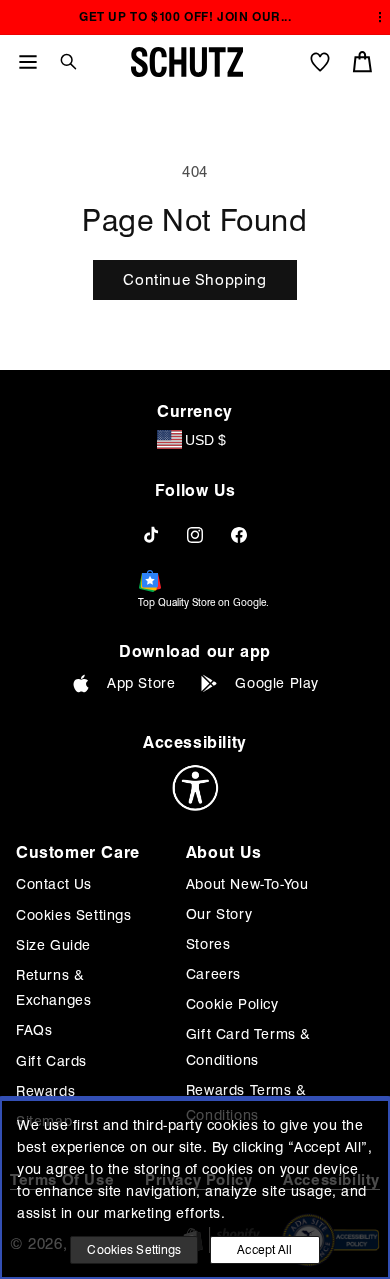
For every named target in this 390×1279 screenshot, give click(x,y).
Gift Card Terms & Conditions (248, 1046)
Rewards (45, 1091)
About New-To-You (247, 884)
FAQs (34, 1030)
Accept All (264, 1249)
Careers (213, 974)
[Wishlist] (320, 62)
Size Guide (53, 945)
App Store (141, 683)
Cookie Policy (232, 1004)
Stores (208, 944)
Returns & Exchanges (53, 987)
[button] (61, 61)
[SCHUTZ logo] (187, 62)
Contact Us (54, 884)
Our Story (219, 914)
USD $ (205, 440)
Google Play (277, 683)
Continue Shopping (194, 280)
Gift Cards (51, 1061)
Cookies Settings (74, 915)
